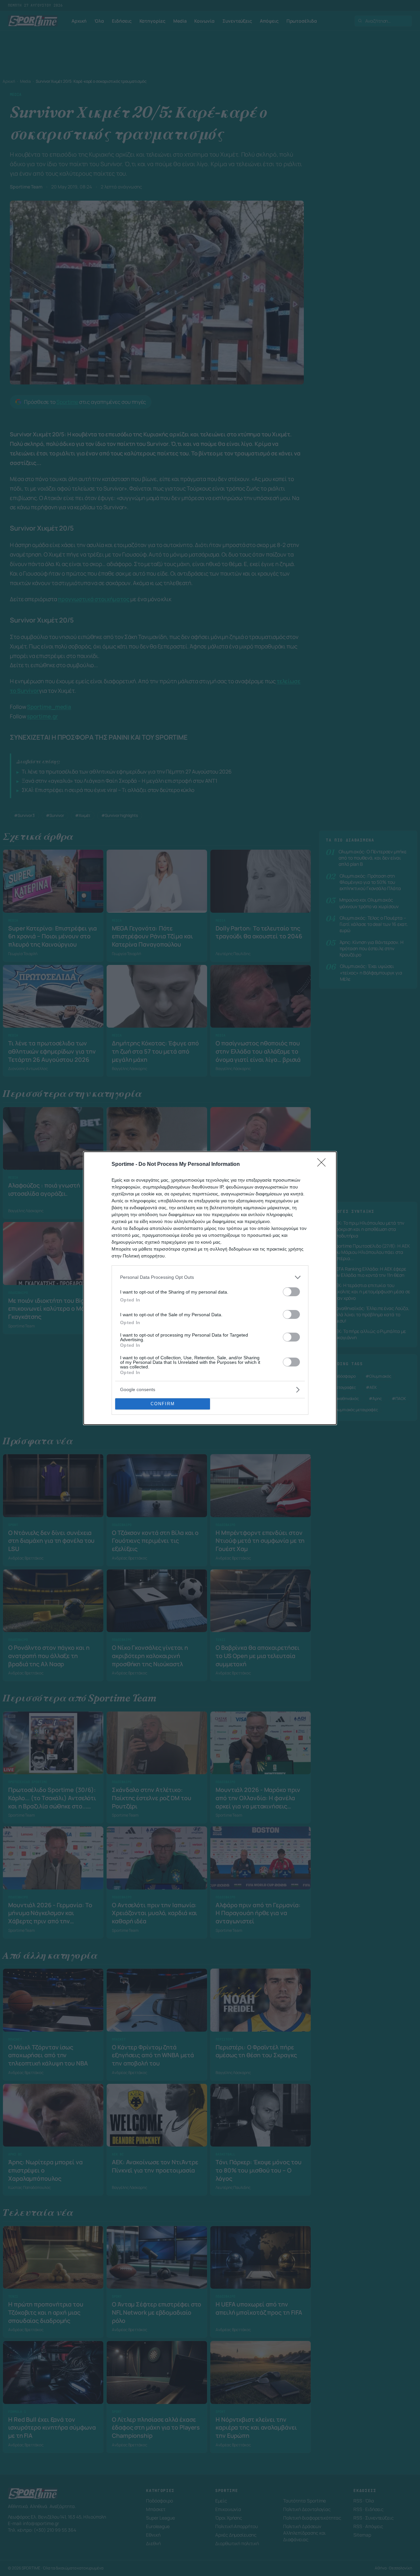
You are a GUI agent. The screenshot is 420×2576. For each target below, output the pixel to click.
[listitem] (210, 1277)
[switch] (291, 1292)
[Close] (324, 1165)
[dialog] (210, 1288)
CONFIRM (163, 1404)
